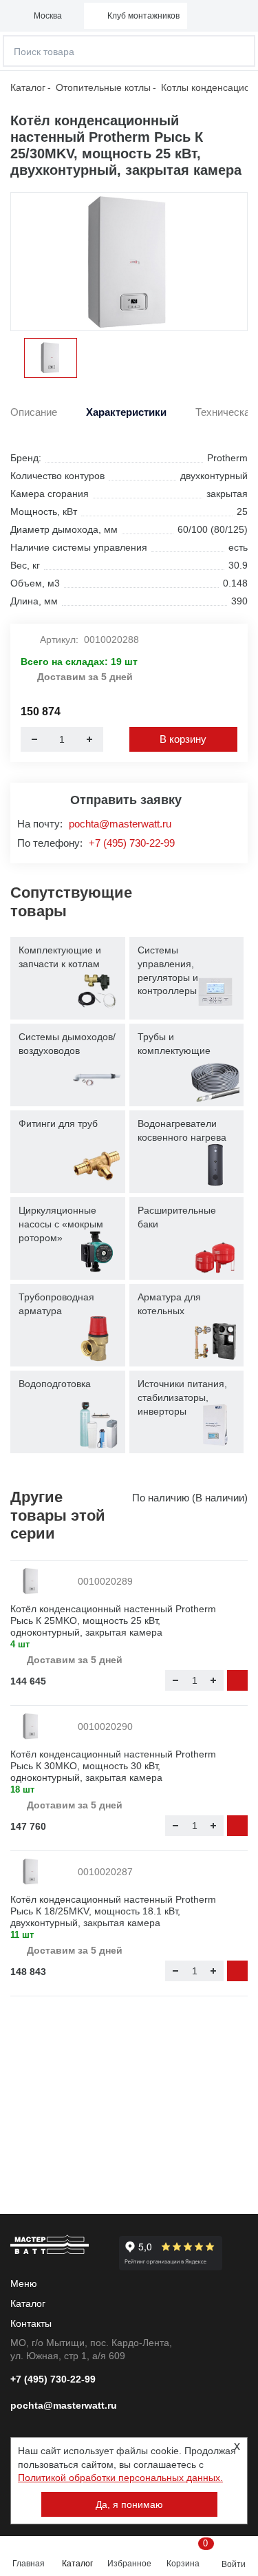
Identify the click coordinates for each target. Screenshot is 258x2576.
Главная (29, 2564)
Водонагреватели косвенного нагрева (182, 1130)
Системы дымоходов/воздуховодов (67, 1044)
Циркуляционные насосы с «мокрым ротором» (61, 1224)
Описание (34, 412)
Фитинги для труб (58, 1123)
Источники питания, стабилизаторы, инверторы (182, 1397)
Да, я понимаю (129, 2504)
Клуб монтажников (143, 16)
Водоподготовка (55, 1384)
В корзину (183, 739)
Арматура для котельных (169, 1304)
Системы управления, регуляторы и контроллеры (168, 970)
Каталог (77, 2564)
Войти (234, 2564)
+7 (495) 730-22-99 (132, 843)
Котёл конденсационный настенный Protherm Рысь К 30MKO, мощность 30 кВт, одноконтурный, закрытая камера (113, 1766)
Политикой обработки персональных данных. (120, 2478)
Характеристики (126, 412)
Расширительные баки (177, 1217)
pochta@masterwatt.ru (120, 824)
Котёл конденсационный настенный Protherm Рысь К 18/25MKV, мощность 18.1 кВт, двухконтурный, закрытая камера (113, 1911)
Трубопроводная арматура (56, 1304)
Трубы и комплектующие (174, 1044)
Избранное (129, 2564)
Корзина (185, 2553)
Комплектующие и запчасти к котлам (60, 957)
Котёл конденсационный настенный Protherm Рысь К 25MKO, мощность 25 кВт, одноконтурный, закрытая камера (113, 1620)
